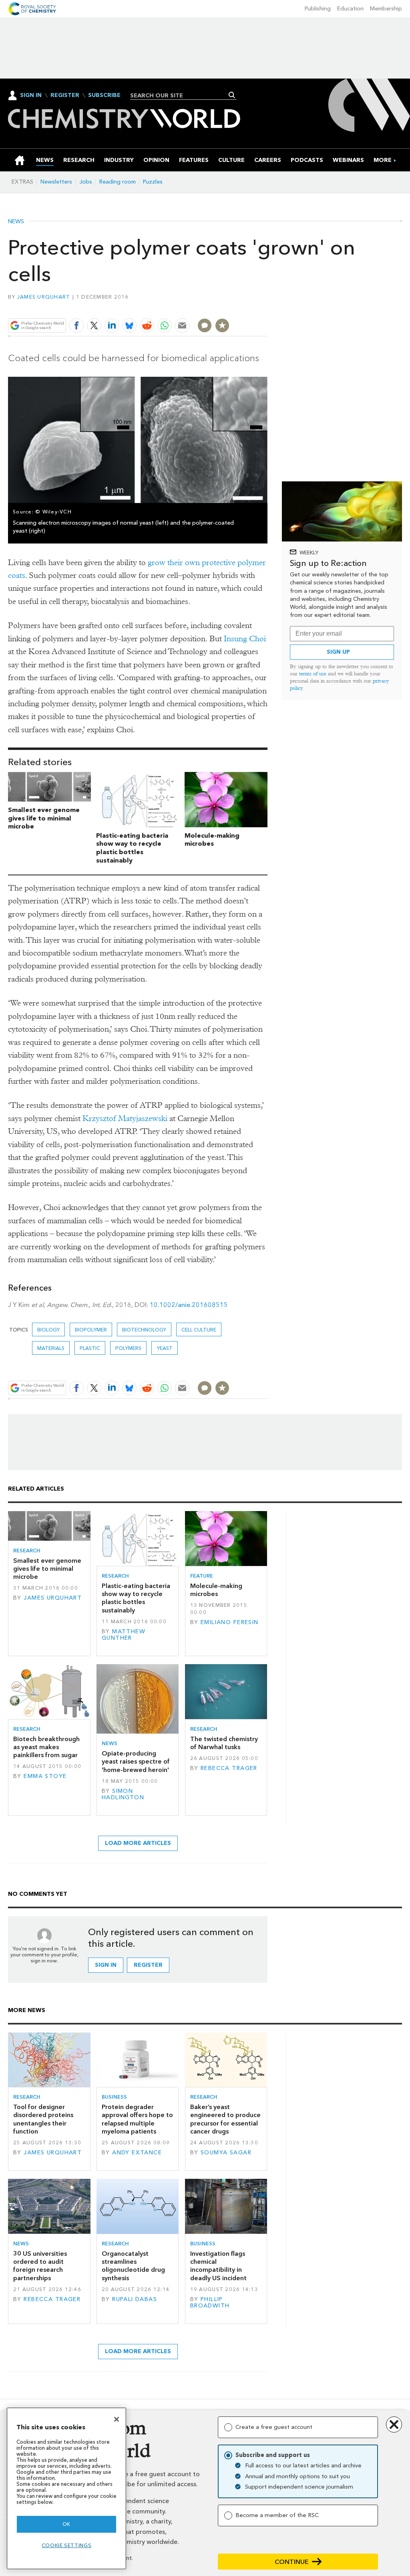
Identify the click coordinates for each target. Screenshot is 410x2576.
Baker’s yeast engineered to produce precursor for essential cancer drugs (225, 2119)
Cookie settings (67, 2545)
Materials (51, 1348)
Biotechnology (144, 1330)
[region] (66, 2488)
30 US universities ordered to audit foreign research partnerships (40, 2266)
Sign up (338, 652)
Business (114, 2097)
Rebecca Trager (229, 1768)
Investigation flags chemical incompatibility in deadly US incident (218, 2266)
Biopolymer (91, 1330)
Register (65, 95)
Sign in (106, 1965)
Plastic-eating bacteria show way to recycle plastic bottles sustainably (132, 848)
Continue (292, 2562)
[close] (267, 307)
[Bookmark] (222, 325)
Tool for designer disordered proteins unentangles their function (43, 2119)
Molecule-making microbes (212, 840)
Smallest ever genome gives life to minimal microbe (44, 818)
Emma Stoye (45, 1776)
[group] (383, 160)
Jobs (86, 182)
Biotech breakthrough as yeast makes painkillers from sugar (46, 1747)
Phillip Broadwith (210, 2302)
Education (350, 9)
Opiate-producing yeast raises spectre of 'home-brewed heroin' (136, 1762)
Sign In (31, 95)
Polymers (128, 1348)
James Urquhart (44, 297)
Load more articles (138, 1843)
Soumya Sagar (226, 2153)
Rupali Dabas (135, 2299)
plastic (90, 1348)
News (16, 222)
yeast (165, 1348)
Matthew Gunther (124, 1635)
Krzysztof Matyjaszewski (125, 1118)
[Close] (117, 2419)
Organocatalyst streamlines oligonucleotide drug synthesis (133, 2266)
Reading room (118, 182)
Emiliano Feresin (230, 1622)
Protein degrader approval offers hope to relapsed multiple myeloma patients (137, 2119)
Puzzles (153, 182)
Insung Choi (245, 639)
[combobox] (180, 95)
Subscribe (104, 95)
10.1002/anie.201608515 (189, 1305)
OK (66, 2524)
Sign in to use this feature (229, 307)
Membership (386, 9)
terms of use (313, 674)
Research (27, 1551)
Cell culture (199, 1330)
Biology (48, 1330)
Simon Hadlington (123, 1794)
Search (232, 95)
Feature (202, 1576)
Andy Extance (137, 2153)
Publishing (318, 9)
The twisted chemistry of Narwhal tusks (224, 1743)
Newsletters (56, 182)
